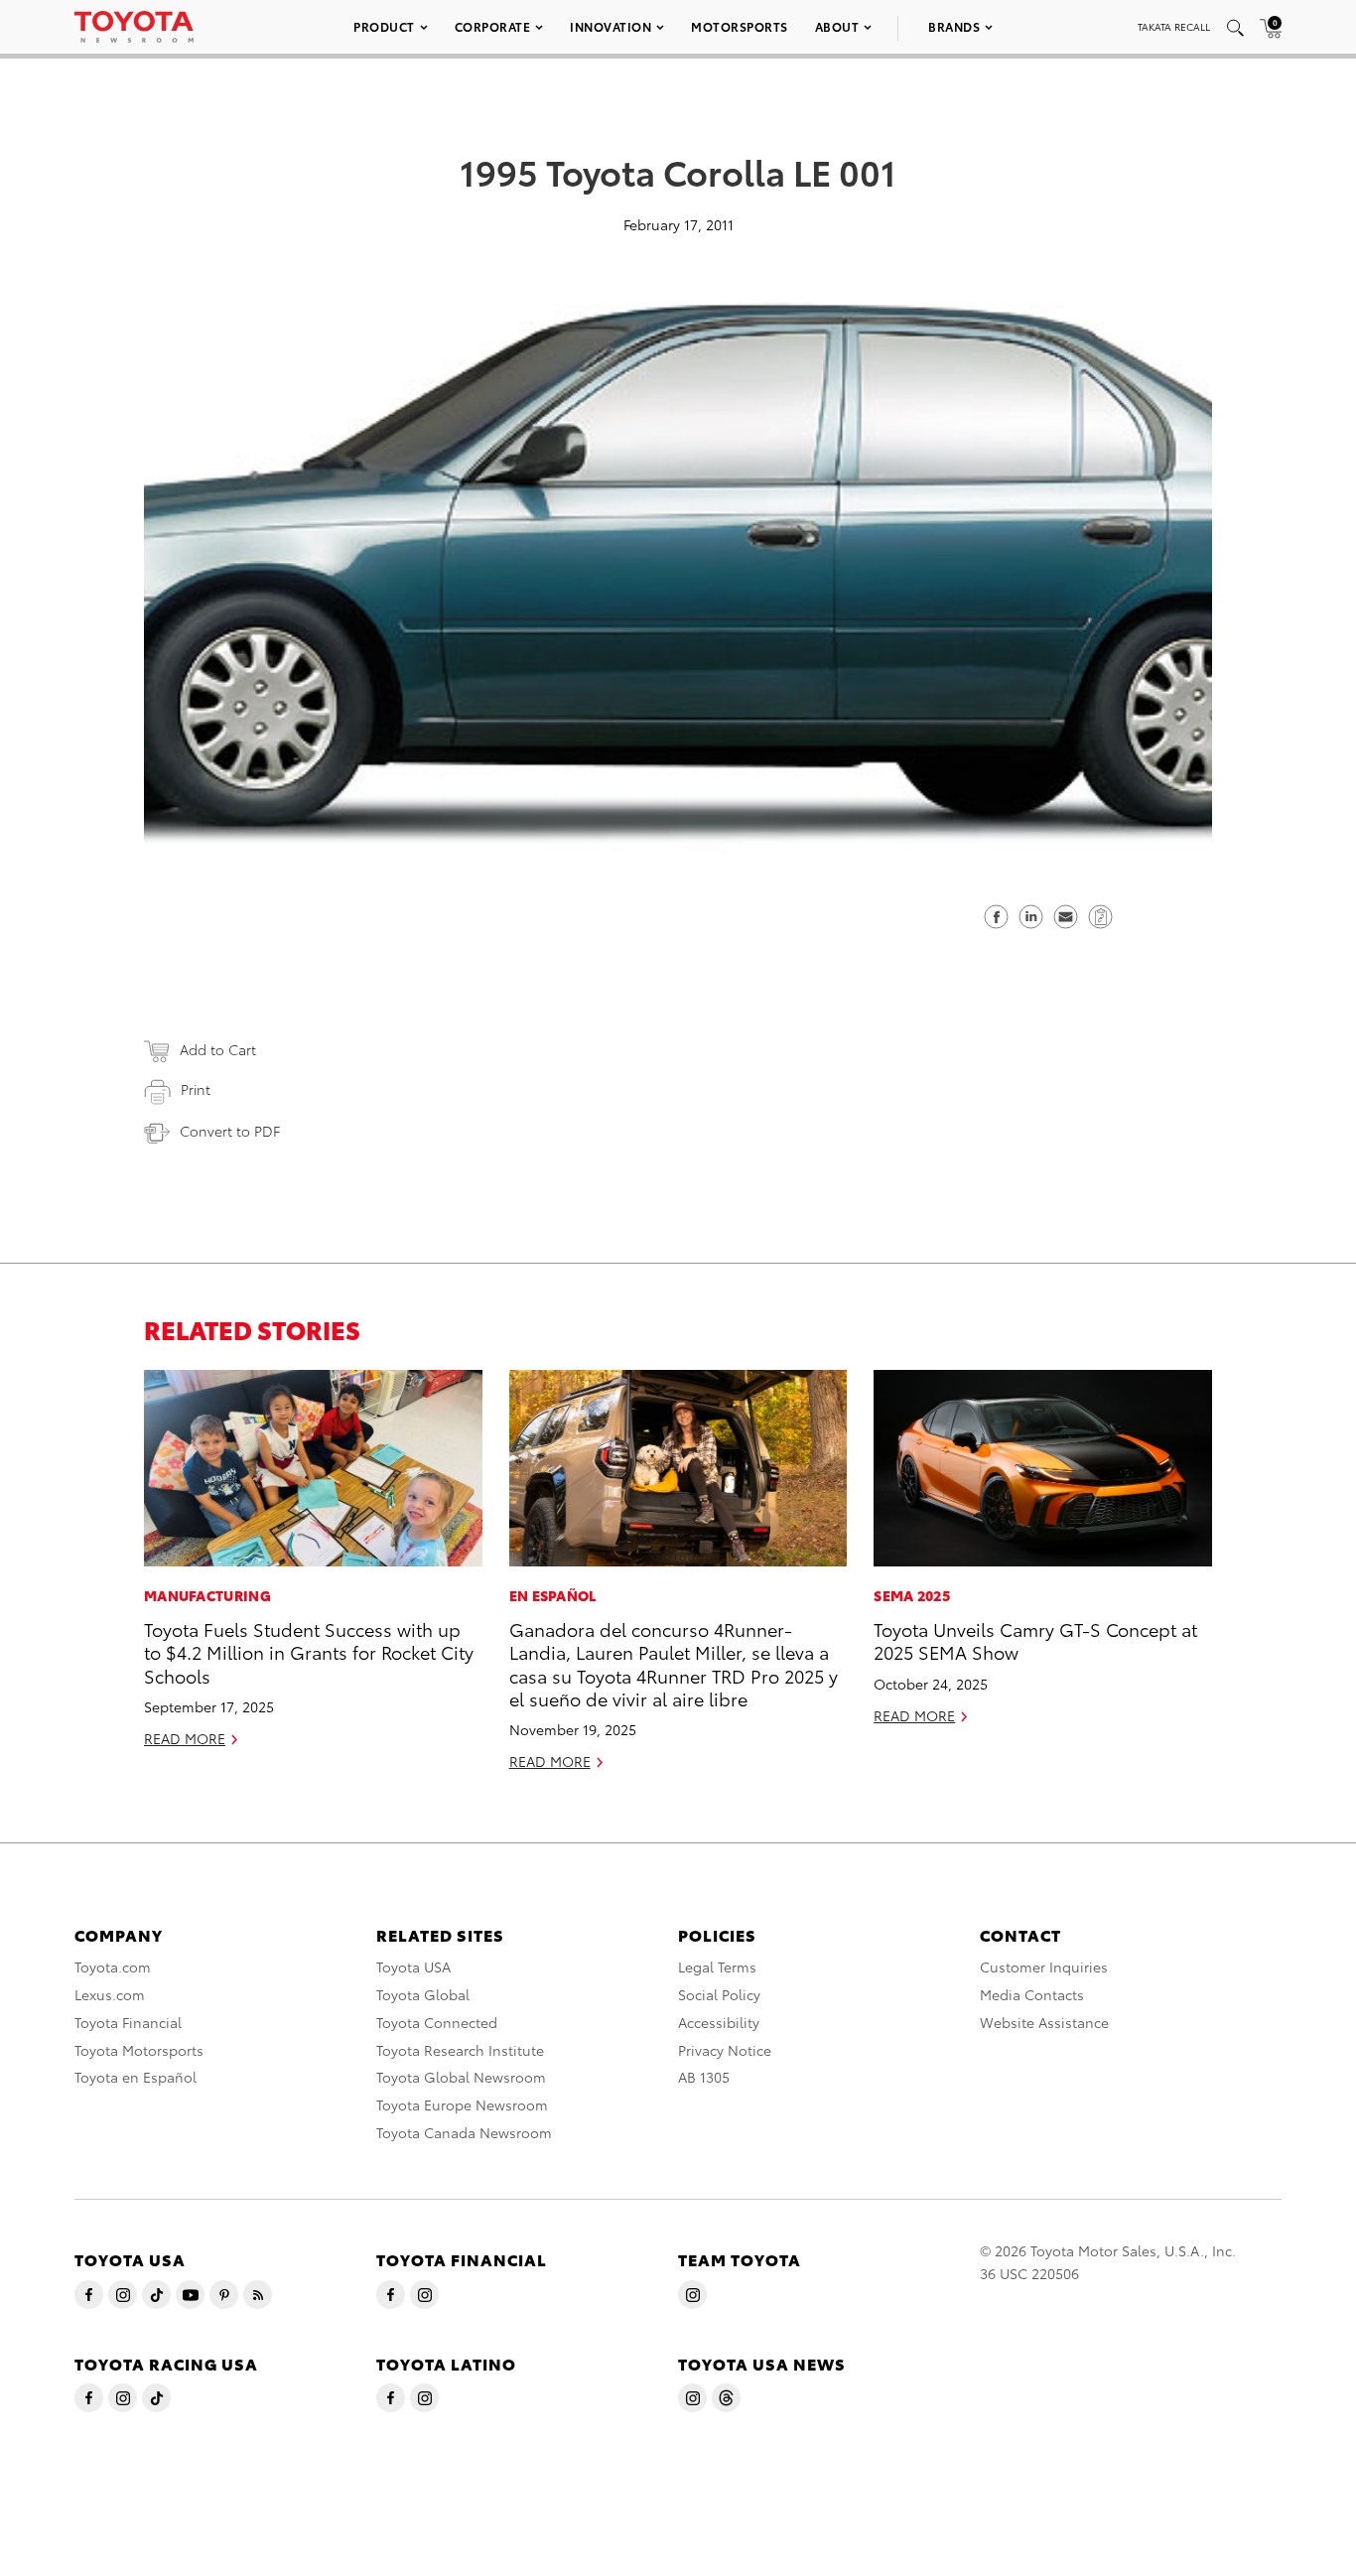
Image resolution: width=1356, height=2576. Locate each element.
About (837, 26)
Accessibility (719, 2022)
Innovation (610, 26)
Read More (185, 1738)
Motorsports (740, 26)
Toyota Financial (128, 2022)
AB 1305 (704, 2077)
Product (384, 26)
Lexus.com (110, 1994)
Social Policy (719, 1994)
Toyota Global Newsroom (461, 2077)
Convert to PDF (230, 1131)
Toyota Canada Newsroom (464, 2132)
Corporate (493, 26)
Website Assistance (1044, 2022)
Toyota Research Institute (460, 2050)
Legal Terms (717, 1966)
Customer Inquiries (1044, 1966)
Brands (954, 26)
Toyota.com (113, 1966)
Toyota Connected (437, 2022)
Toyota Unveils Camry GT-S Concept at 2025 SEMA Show (1035, 1640)
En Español (553, 1595)
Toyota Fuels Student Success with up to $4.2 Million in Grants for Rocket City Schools (309, 1652)
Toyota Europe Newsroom (462, 2104)
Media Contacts (1032, 1994)
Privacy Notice (725, 2050)
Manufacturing (207, 1595)
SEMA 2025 (912, 1595)
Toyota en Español (136, 2077)
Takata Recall (1174, 26)
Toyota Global (423, 1994)
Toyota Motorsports (139, 2050)
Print (196, 1089)
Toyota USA (413, 1966)
